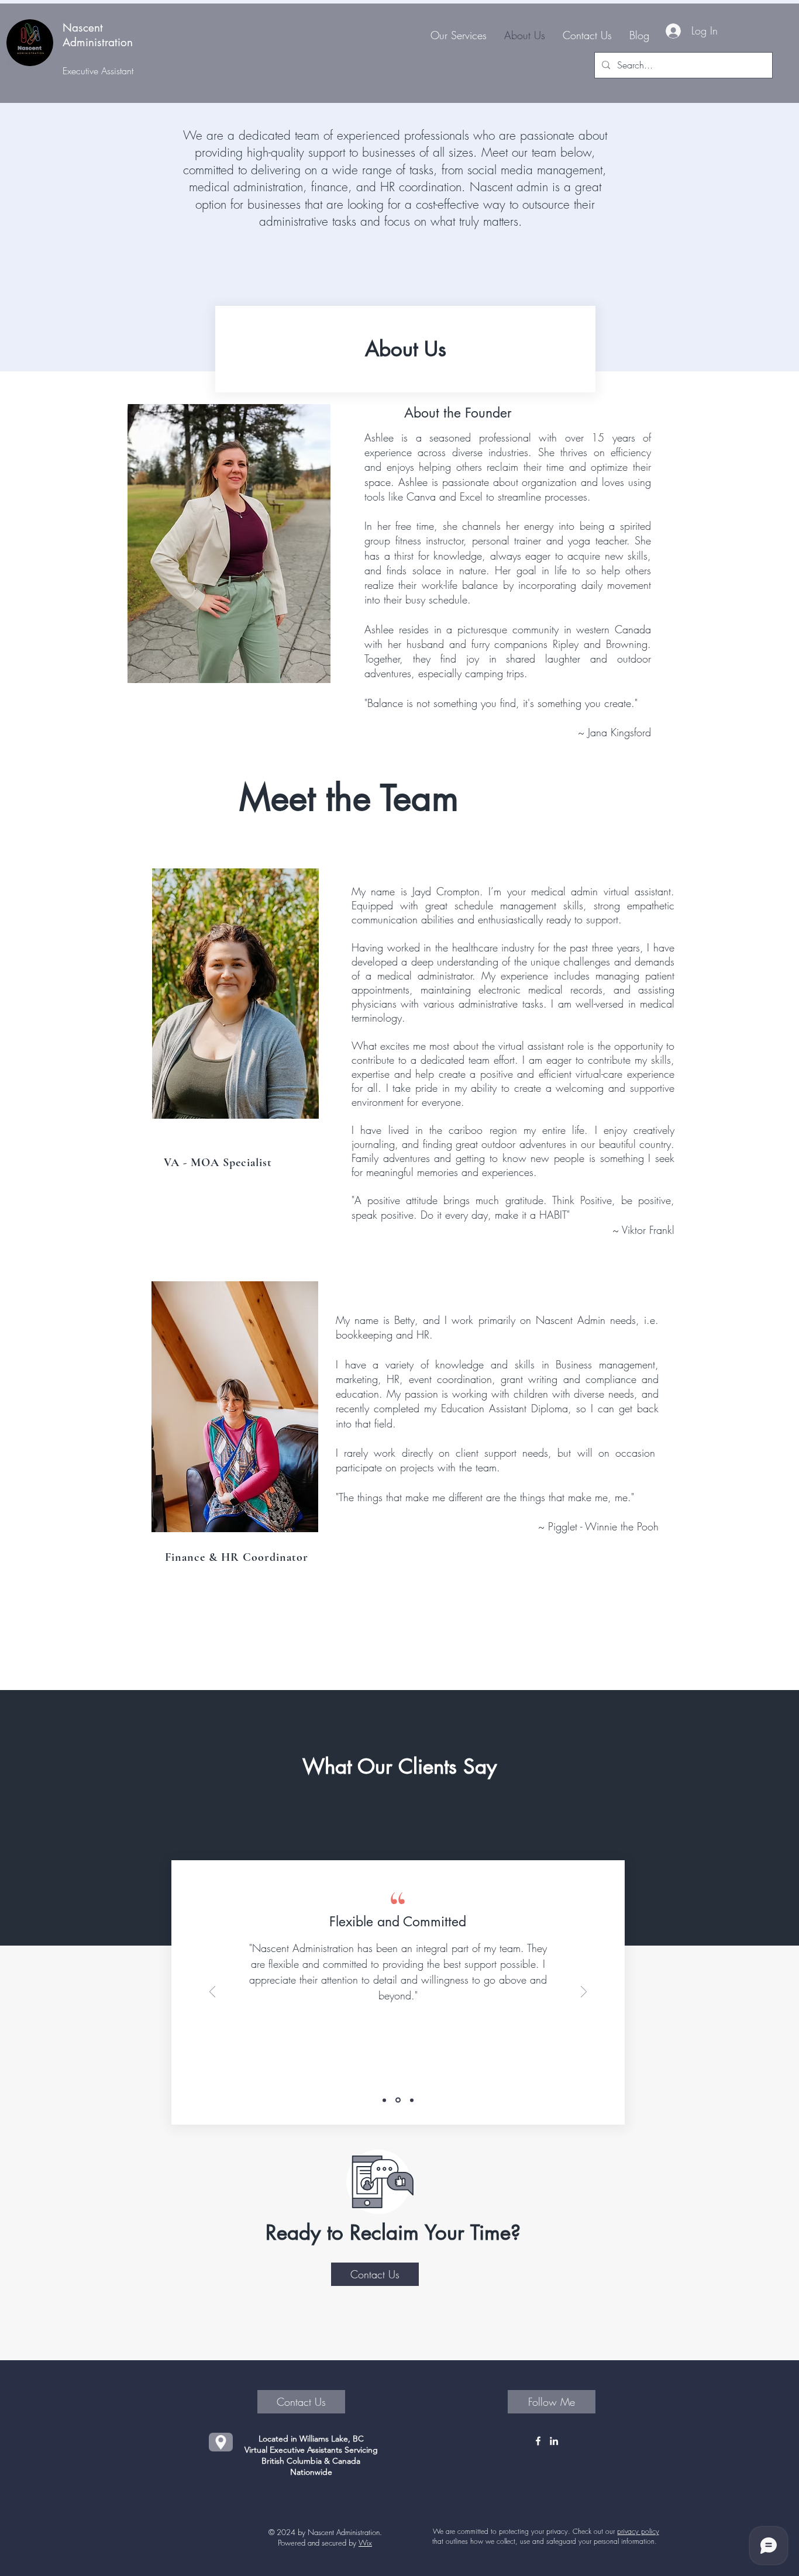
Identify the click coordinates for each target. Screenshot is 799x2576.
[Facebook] (538, 2441)
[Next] (584, 1993)
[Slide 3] (412, 2100)
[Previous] (212, 1993)
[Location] (221, 2442)
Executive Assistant (98, 71)
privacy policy (638, 2531)
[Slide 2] (398, 2100)
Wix (365, 2543)
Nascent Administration (98, 35)
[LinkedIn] (554, 2441)
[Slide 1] (384, 2100)
